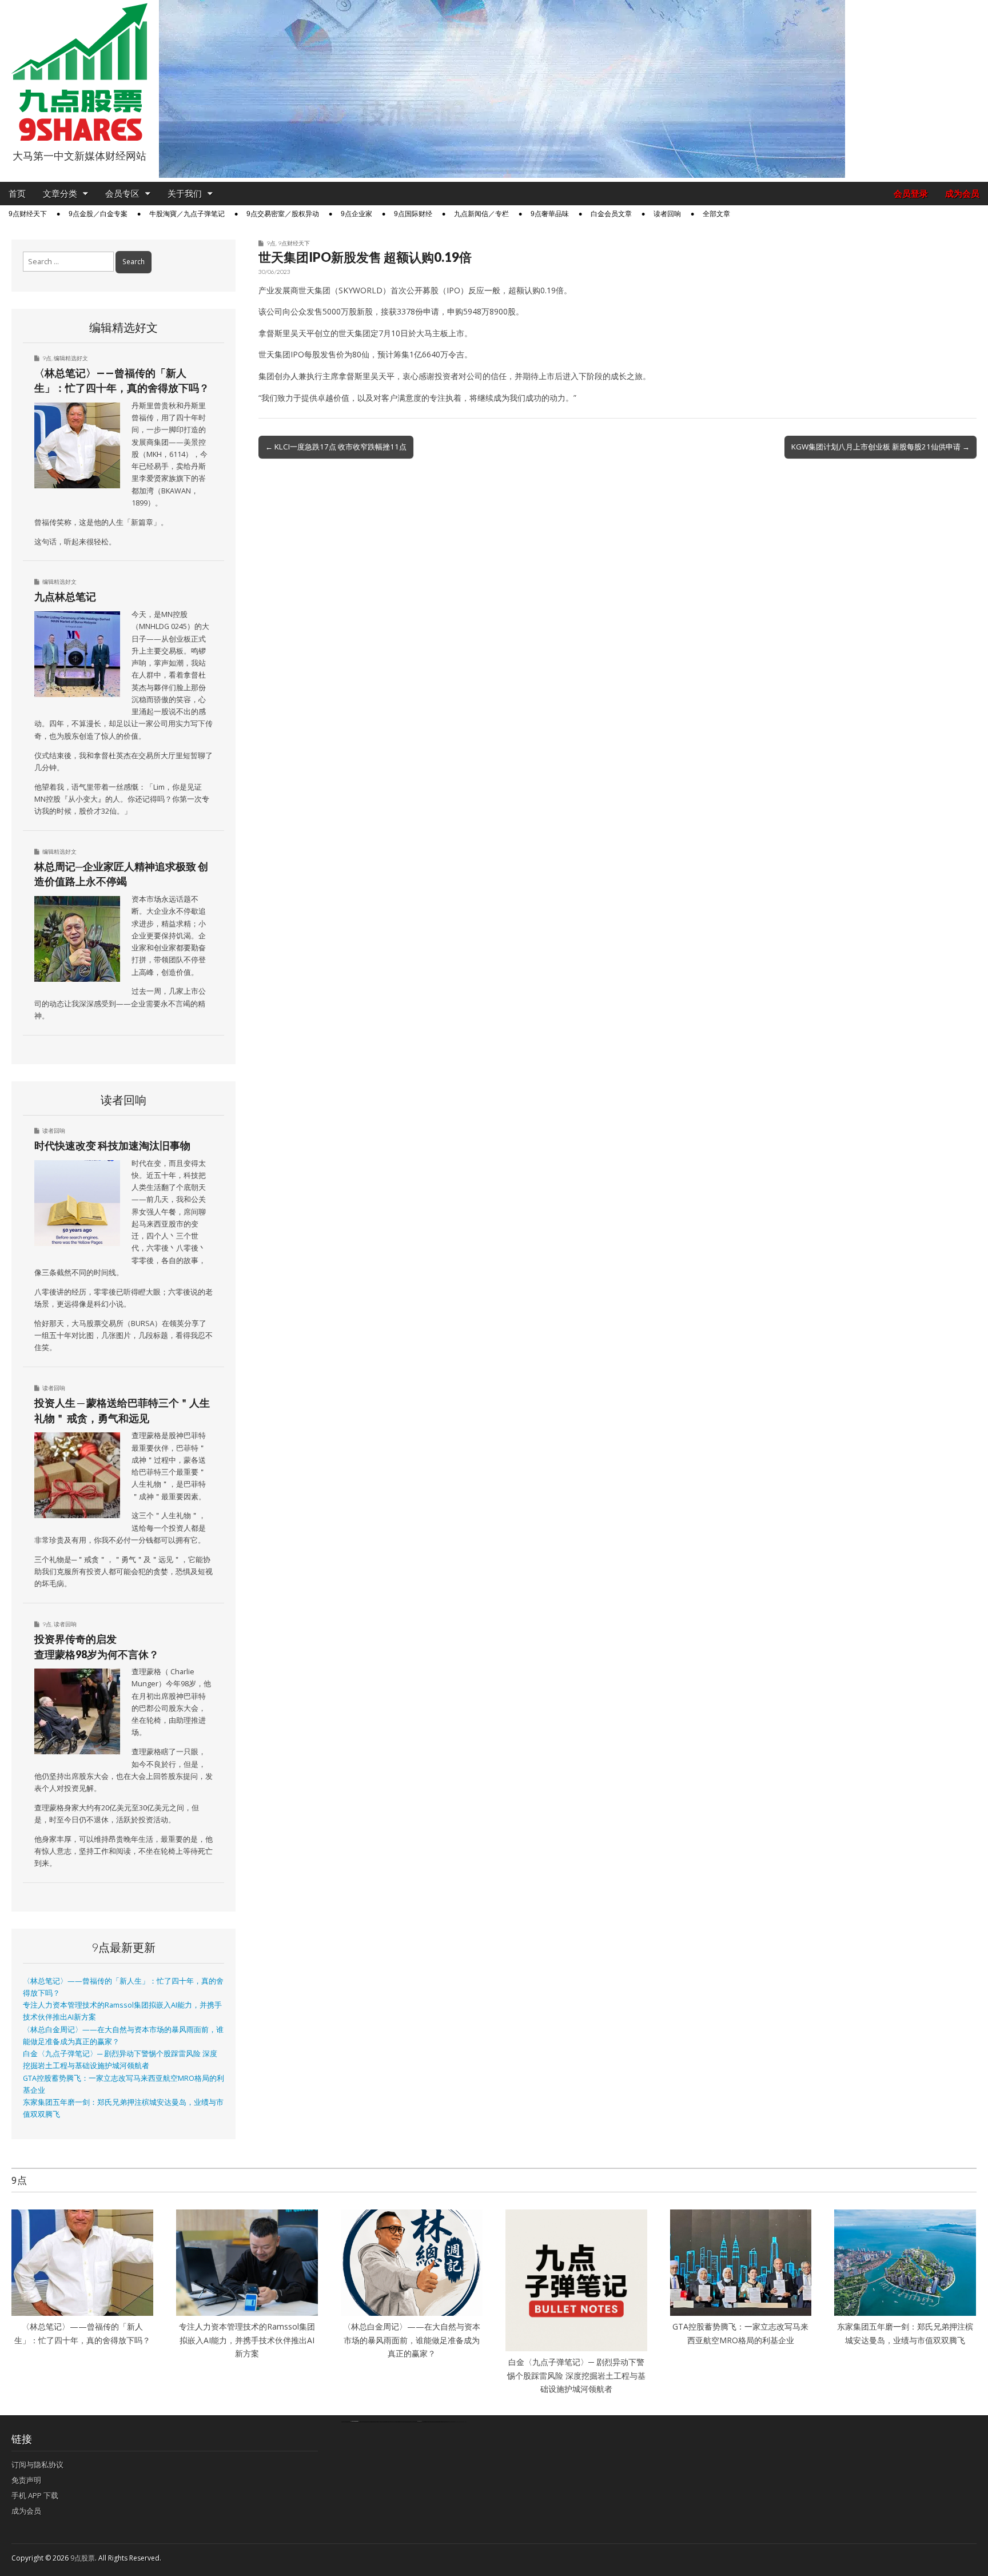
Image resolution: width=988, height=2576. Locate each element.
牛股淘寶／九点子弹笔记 (187, 214)
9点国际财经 (413, 214)
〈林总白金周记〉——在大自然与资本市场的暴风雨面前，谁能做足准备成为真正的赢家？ (412, 2340)
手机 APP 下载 (35, 2495)
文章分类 (60, 194)
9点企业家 (356, 214)
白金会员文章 (611, 214)
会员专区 (122, 194)
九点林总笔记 (65, 596)
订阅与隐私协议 (37, 2464)
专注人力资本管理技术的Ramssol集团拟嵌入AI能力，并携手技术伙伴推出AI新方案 (247, 2340)
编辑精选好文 (71, 358)
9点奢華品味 (550, 214)
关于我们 (185, 194)
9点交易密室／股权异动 (283, 214)
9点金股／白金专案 (98, 214)
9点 (271, 243)
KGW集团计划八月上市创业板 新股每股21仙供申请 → (881, 447)
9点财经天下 (28, 214)
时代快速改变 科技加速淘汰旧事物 (112, 1145)
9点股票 (83, 2558)
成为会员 (962, 194)
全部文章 (716, 214)
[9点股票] (79, 72)
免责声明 (26, 2480)
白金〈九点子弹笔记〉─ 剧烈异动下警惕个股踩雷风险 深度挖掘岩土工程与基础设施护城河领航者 (576, 2375)
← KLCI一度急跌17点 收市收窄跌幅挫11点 (336, 447)
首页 (17, 194)
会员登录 (911, 194)
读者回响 (667, 214)
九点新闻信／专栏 (481, 214)
